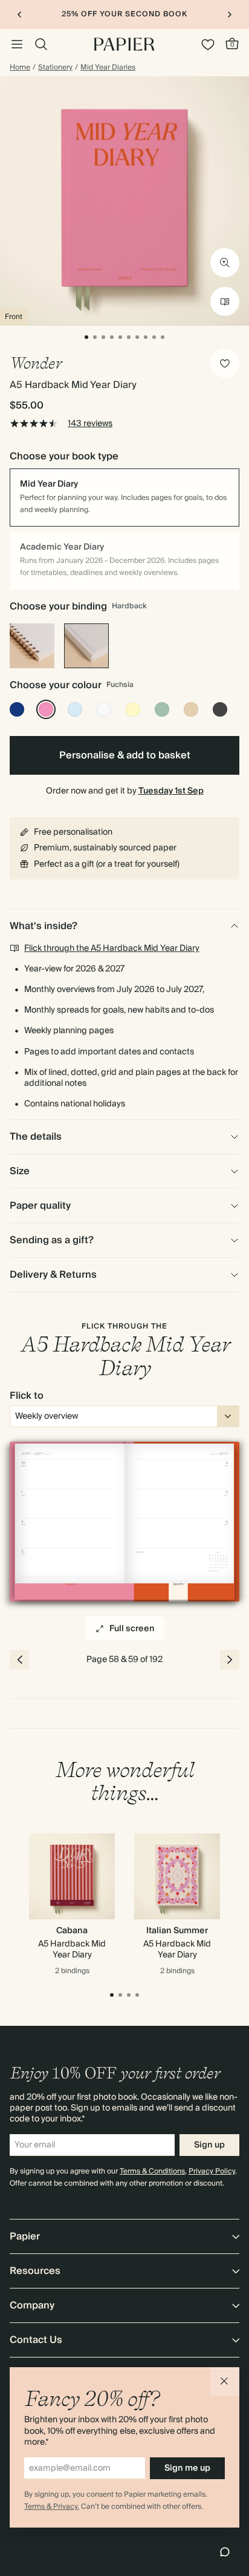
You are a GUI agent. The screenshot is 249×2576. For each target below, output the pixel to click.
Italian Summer (177, 1931)
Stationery (55, 68)
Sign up (209, 2145)
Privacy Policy (212, 2171)
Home (20, 68)
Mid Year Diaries (108, 68)
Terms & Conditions (152, 2171)
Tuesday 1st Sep (171, 791)
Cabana (72, 1931)
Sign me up (187, 2468)
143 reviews (90, 424)
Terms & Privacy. (52, 2507)
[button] (225, 2382)
